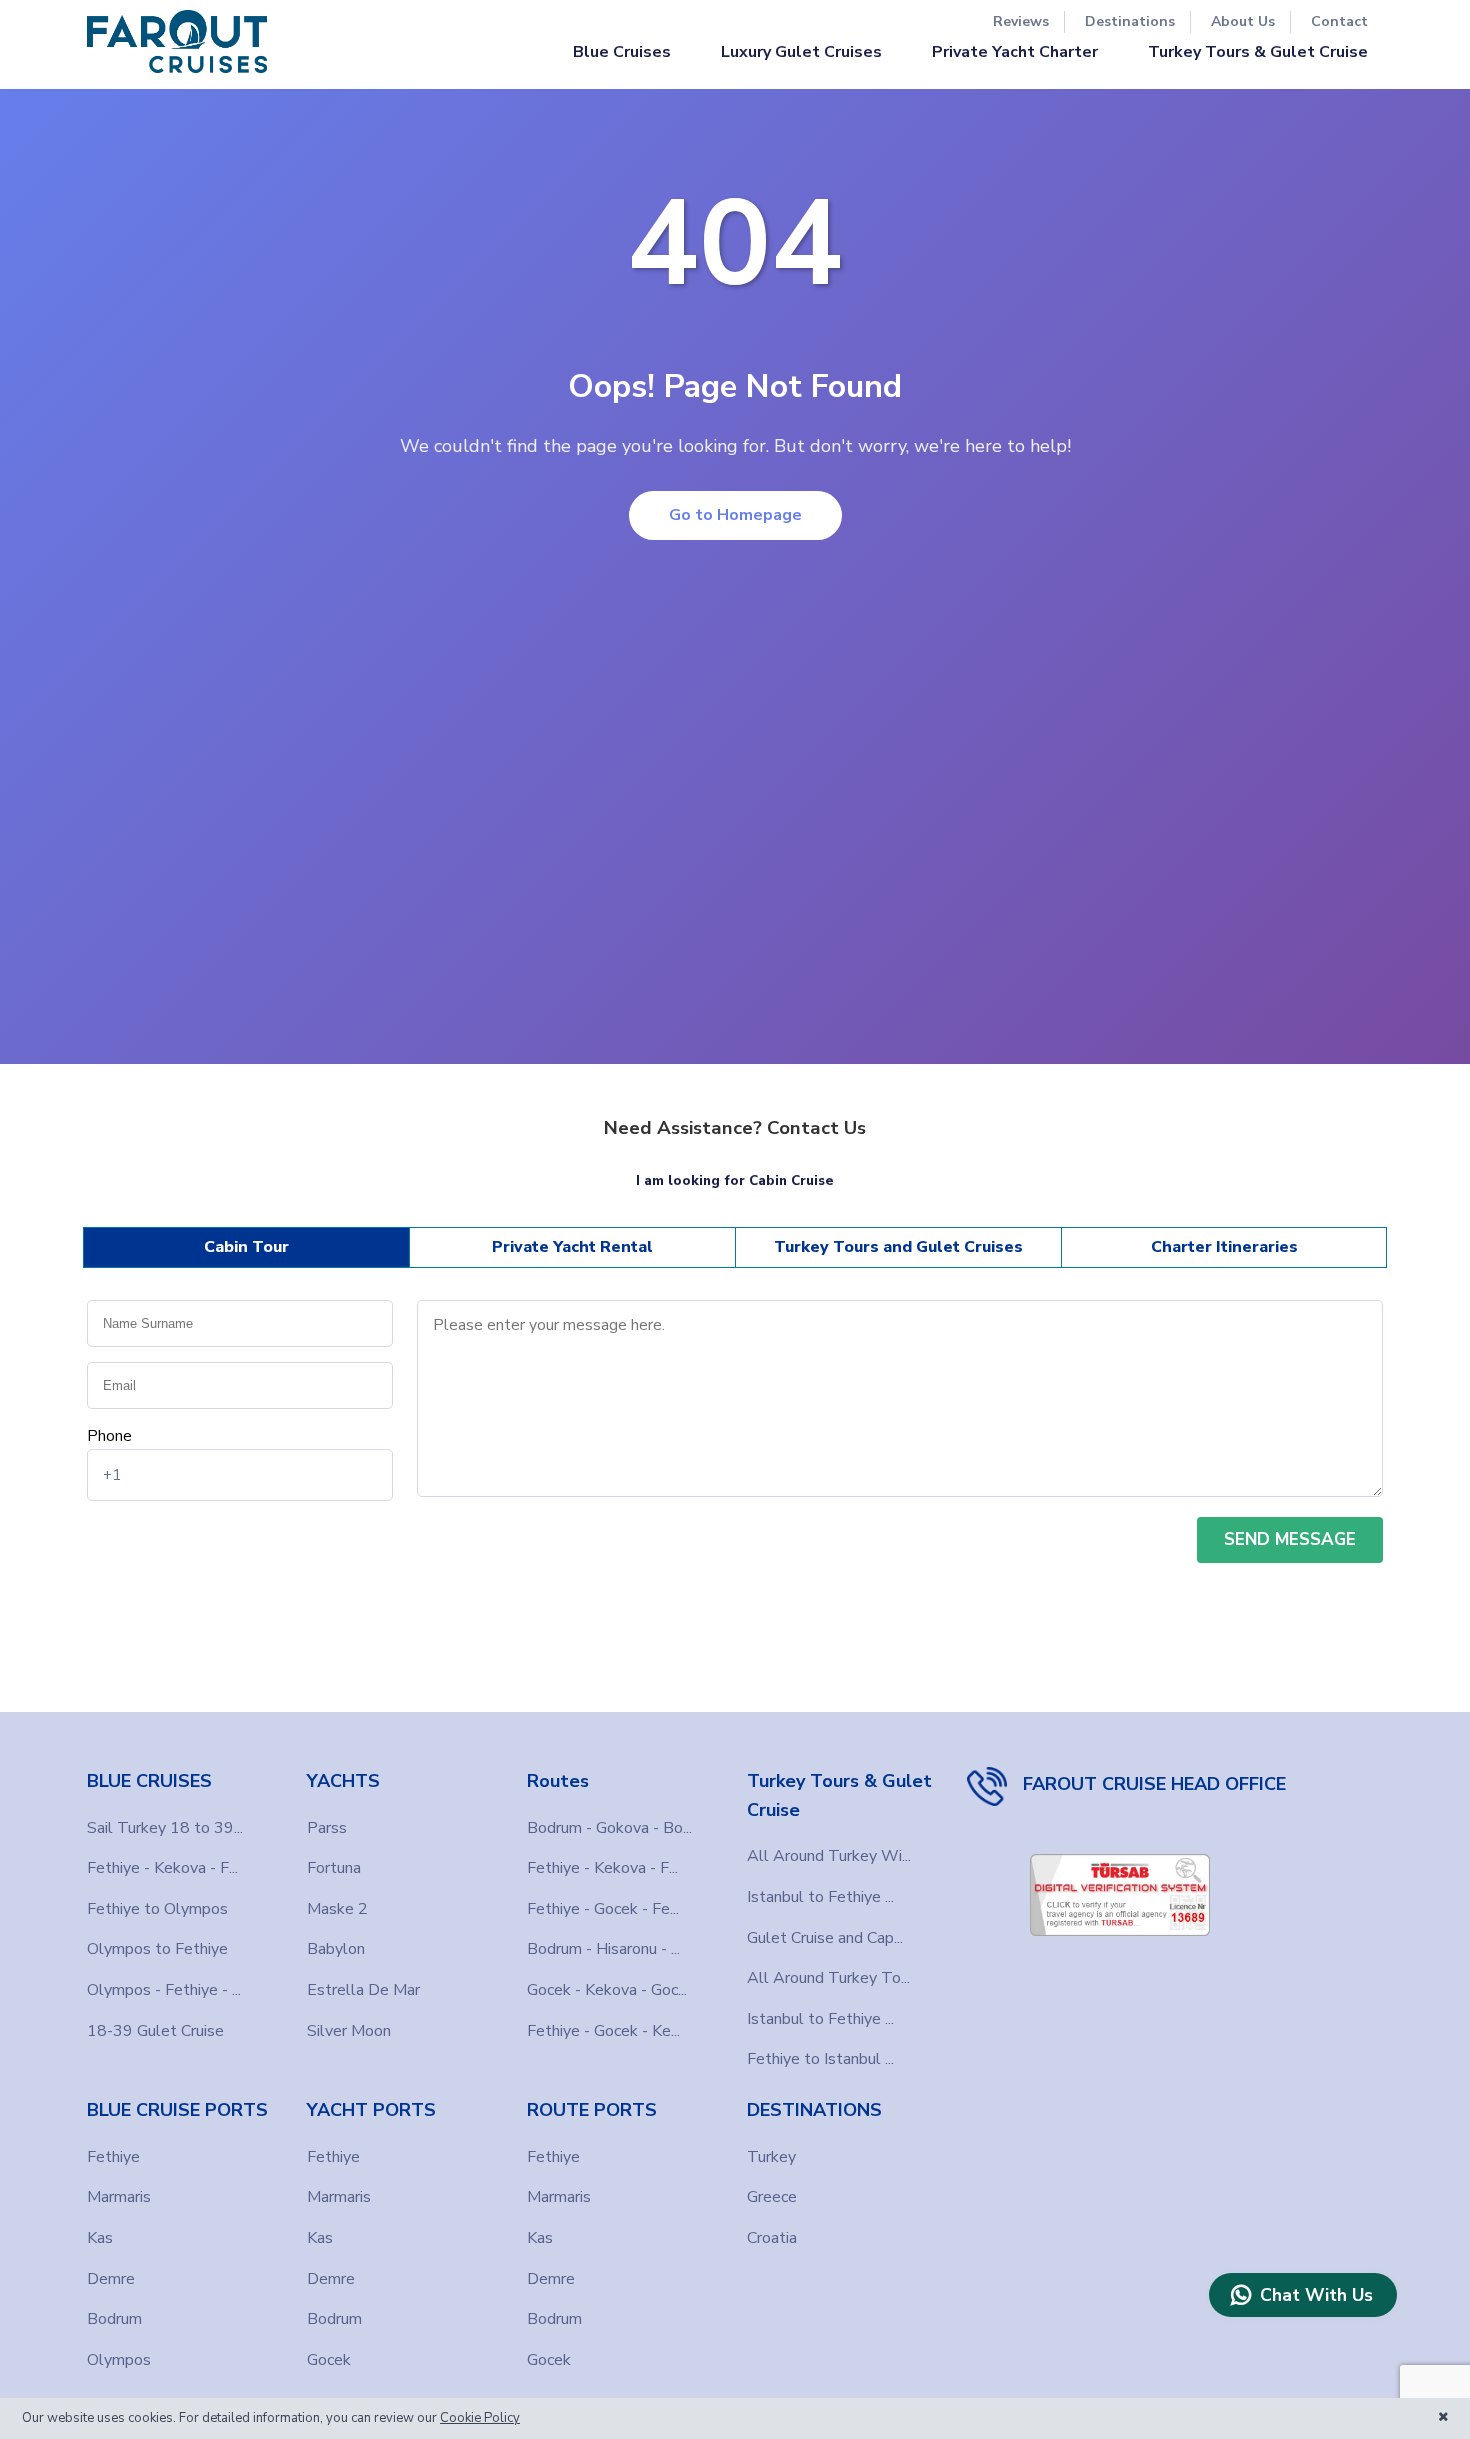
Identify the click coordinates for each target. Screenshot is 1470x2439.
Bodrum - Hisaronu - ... (603, 1949)
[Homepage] (177, 41)
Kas (100, 2238)
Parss (327, 1828)
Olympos (119, 2360)
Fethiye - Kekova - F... (162, 1868)
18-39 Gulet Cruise (155, 2031)
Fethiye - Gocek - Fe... (603, 1909)
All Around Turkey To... (828, 1978)
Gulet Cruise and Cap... (825, 1938)
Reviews (1021, 21)
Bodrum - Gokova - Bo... (609, 1828)
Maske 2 (337, 1909)
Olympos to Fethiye (157, 1949)
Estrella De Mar (363, 1990)
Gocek (329, 2360)
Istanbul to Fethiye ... (820, 1897)
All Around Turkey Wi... (829, 1856)
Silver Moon (349, 2031)
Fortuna (334, 1868)
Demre (111, 2279)
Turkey (771, 2157)
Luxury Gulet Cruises (801, 52)
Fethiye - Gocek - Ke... (603, 2031)
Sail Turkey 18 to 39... (165, 1828)
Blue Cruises (622, 52)
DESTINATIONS (814, 2110)
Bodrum (114, 2319)
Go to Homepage (735, 515)
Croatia (772, 2238)
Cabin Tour (246, 1247)
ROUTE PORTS (592, 2110)
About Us (1243, 21)
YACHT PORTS (371, 2110)
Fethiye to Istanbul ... (820, 2059)
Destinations (1130, 21)
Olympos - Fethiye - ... (164, 1990)
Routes (558, 1781)
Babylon (336, 1949)
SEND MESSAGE (1290, 1539)
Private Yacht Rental (572, 1247)
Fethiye (113, 2157)
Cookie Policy (480, 2418)
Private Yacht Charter (1015, 52)
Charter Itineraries (1224, 1247)
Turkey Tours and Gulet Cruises (898, 1247)
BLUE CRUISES (149, 1781)
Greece (772, 2197)
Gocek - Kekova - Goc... (607, 1990)
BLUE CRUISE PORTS (177, 2110)
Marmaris (119, 2197)
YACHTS (343, 1781)
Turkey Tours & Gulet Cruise (1258, 52)
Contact (1339, 21)
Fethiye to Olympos (157, 1909)
